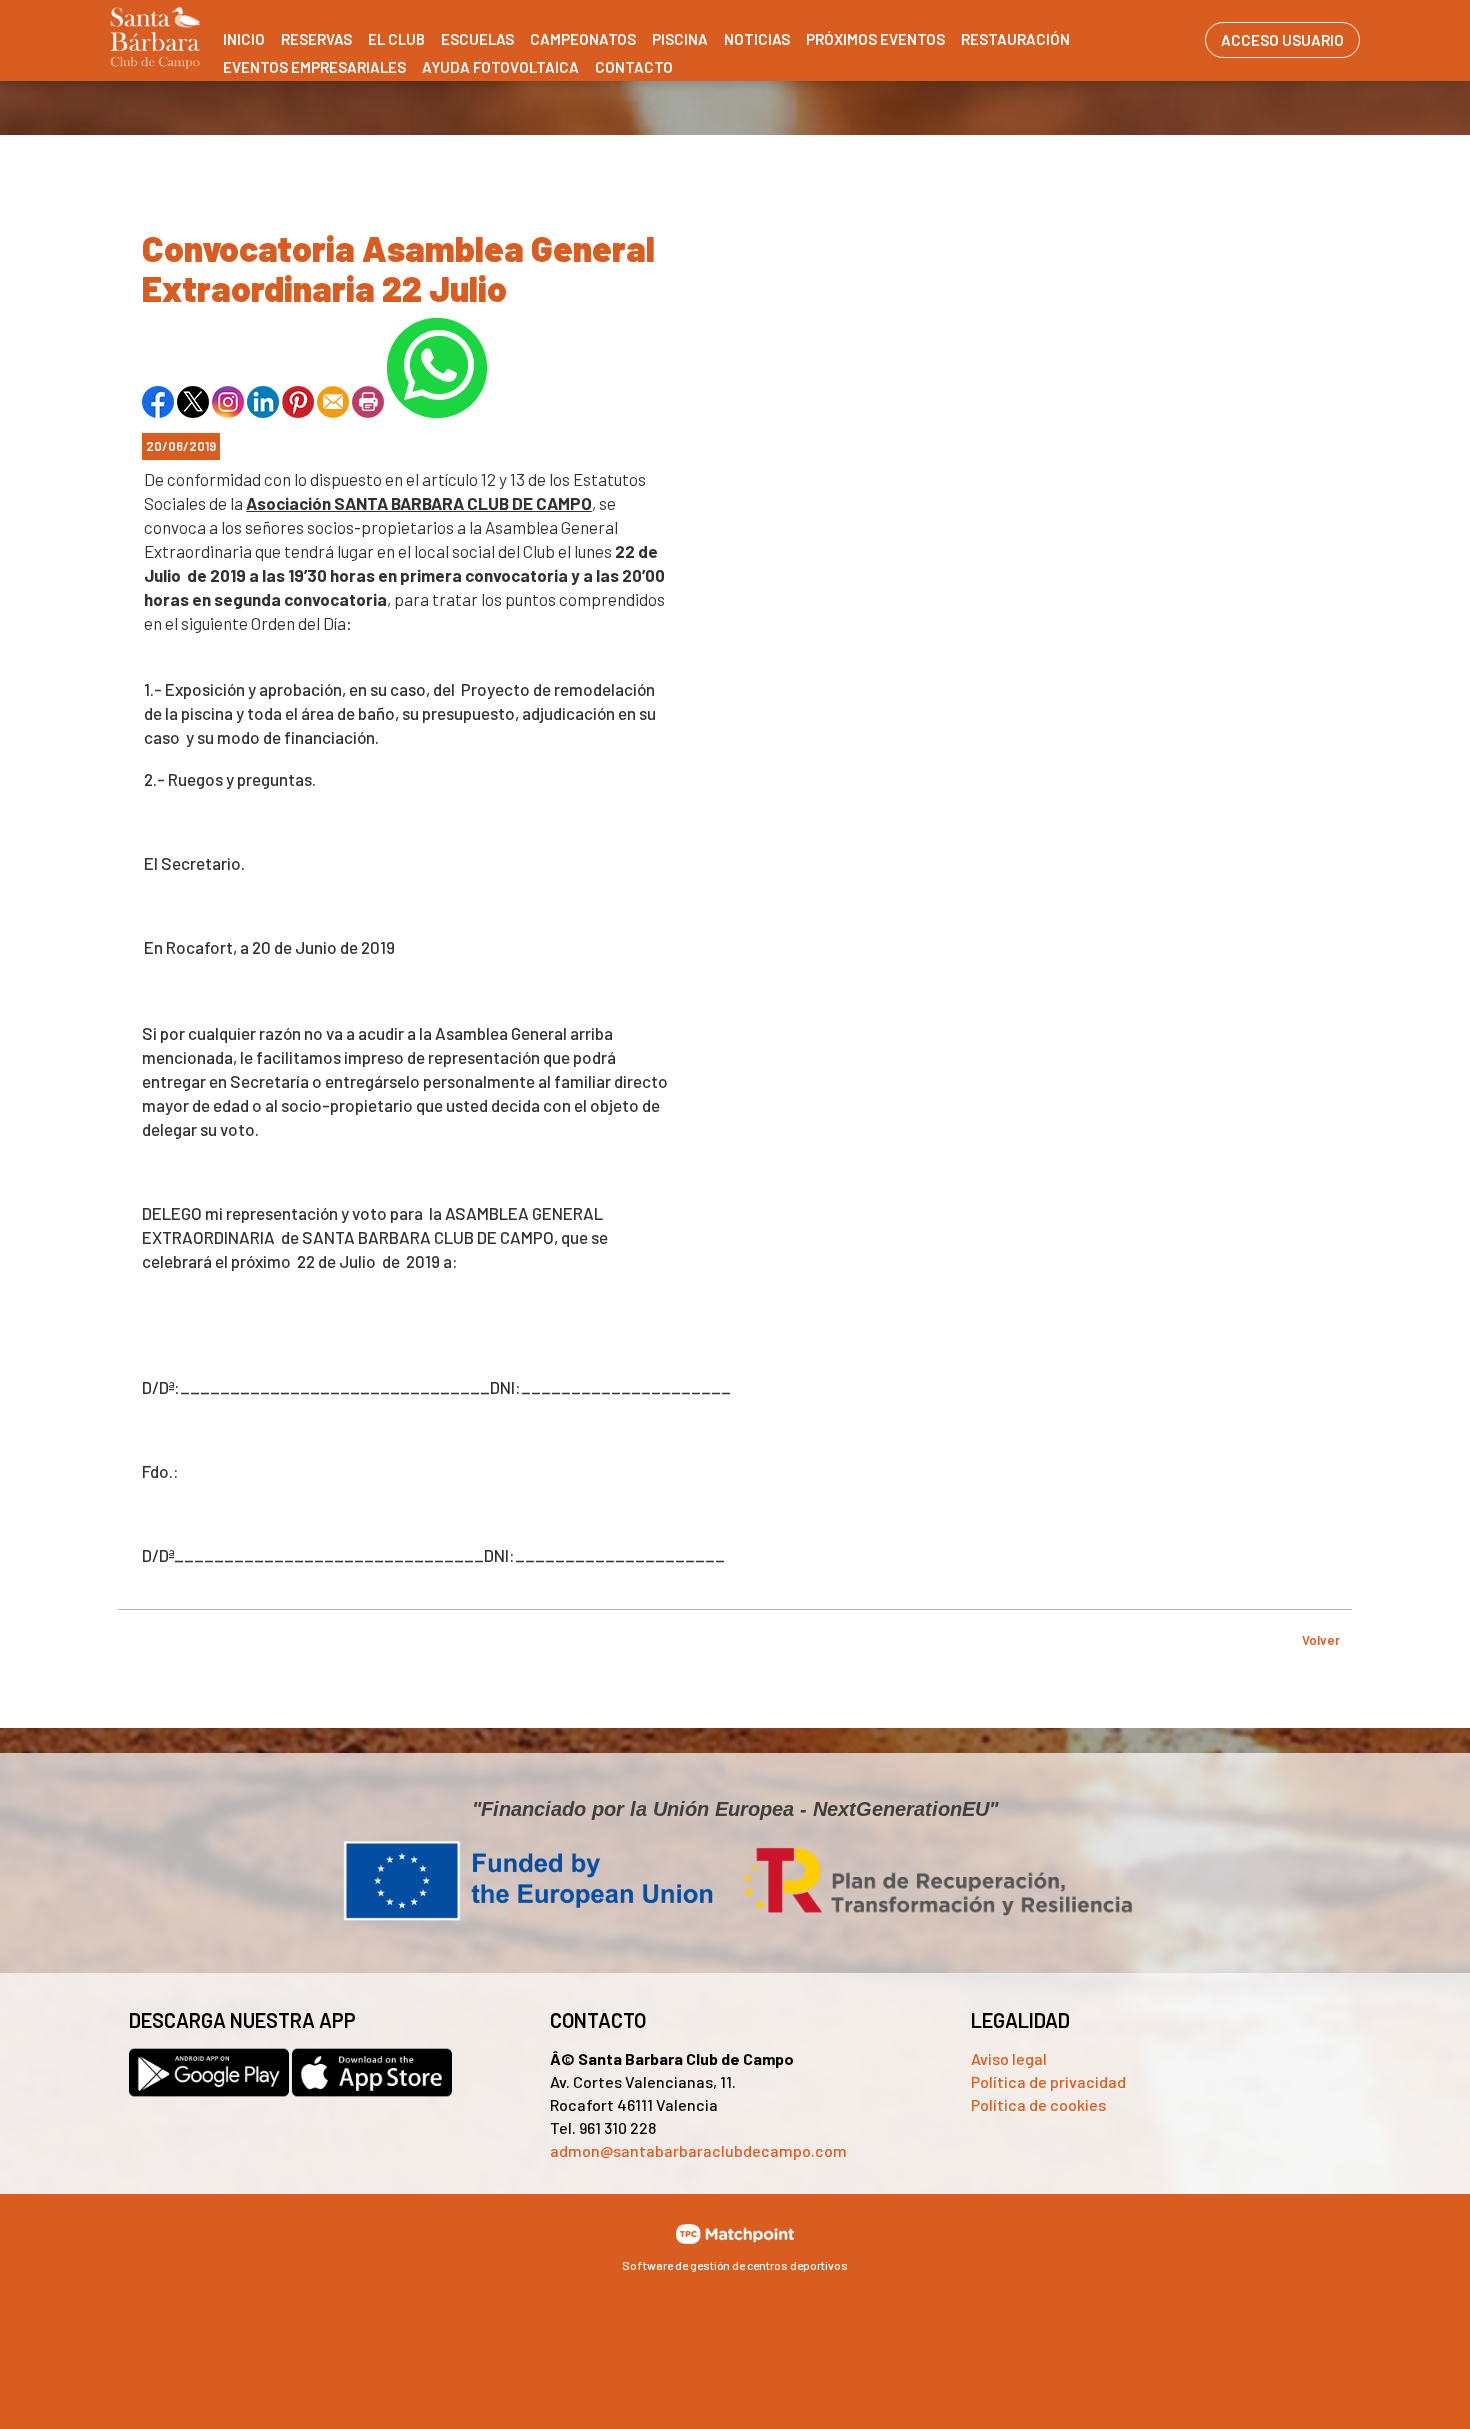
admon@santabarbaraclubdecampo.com (698, 2150)
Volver (1321, 1640)
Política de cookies (1038, 2104)
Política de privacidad (1048, 2081)
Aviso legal (1009, 2058)
